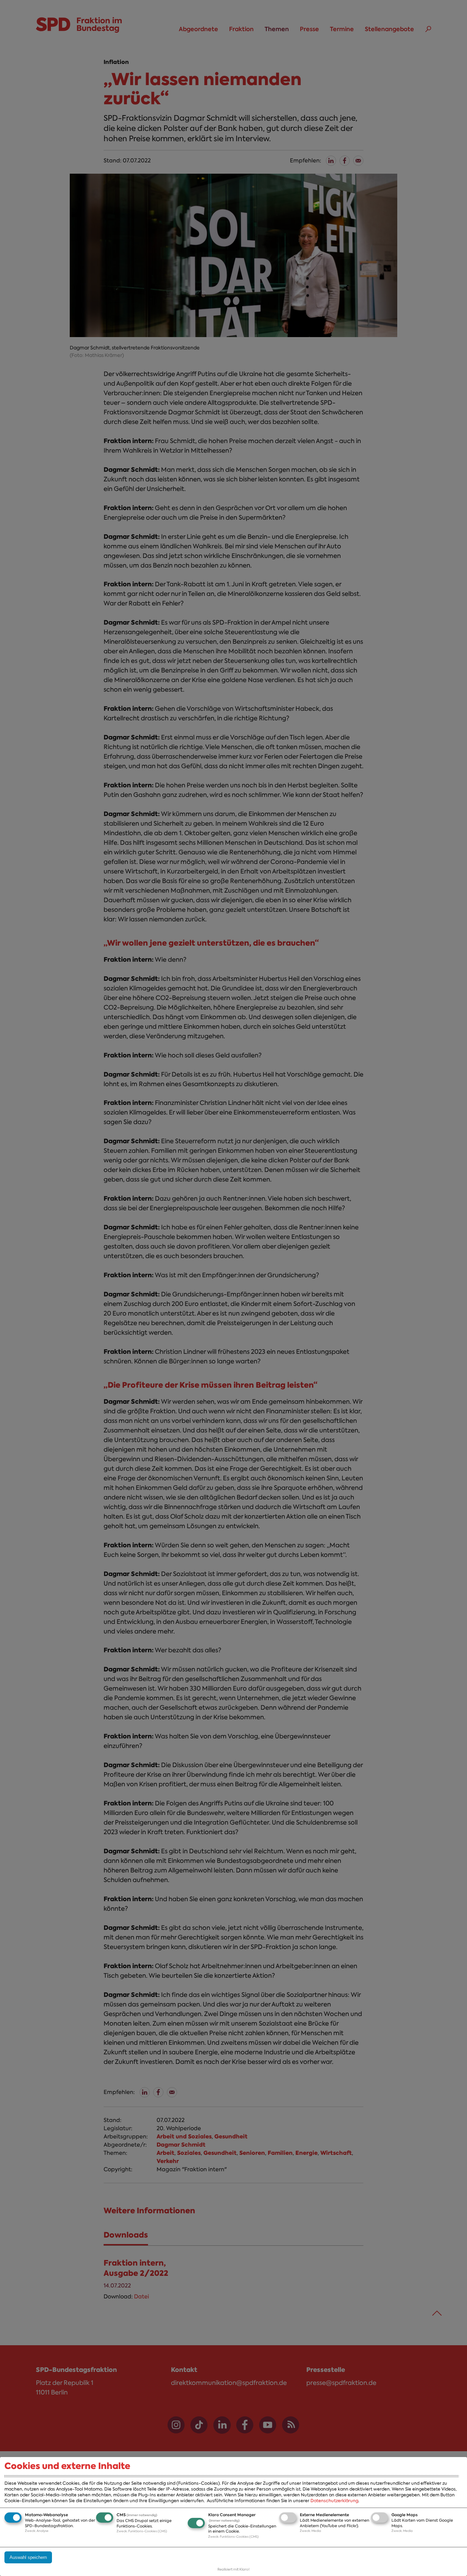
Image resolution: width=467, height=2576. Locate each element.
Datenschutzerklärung (334, 2501)
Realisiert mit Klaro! (233, 2569)
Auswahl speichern (28, 2557)
